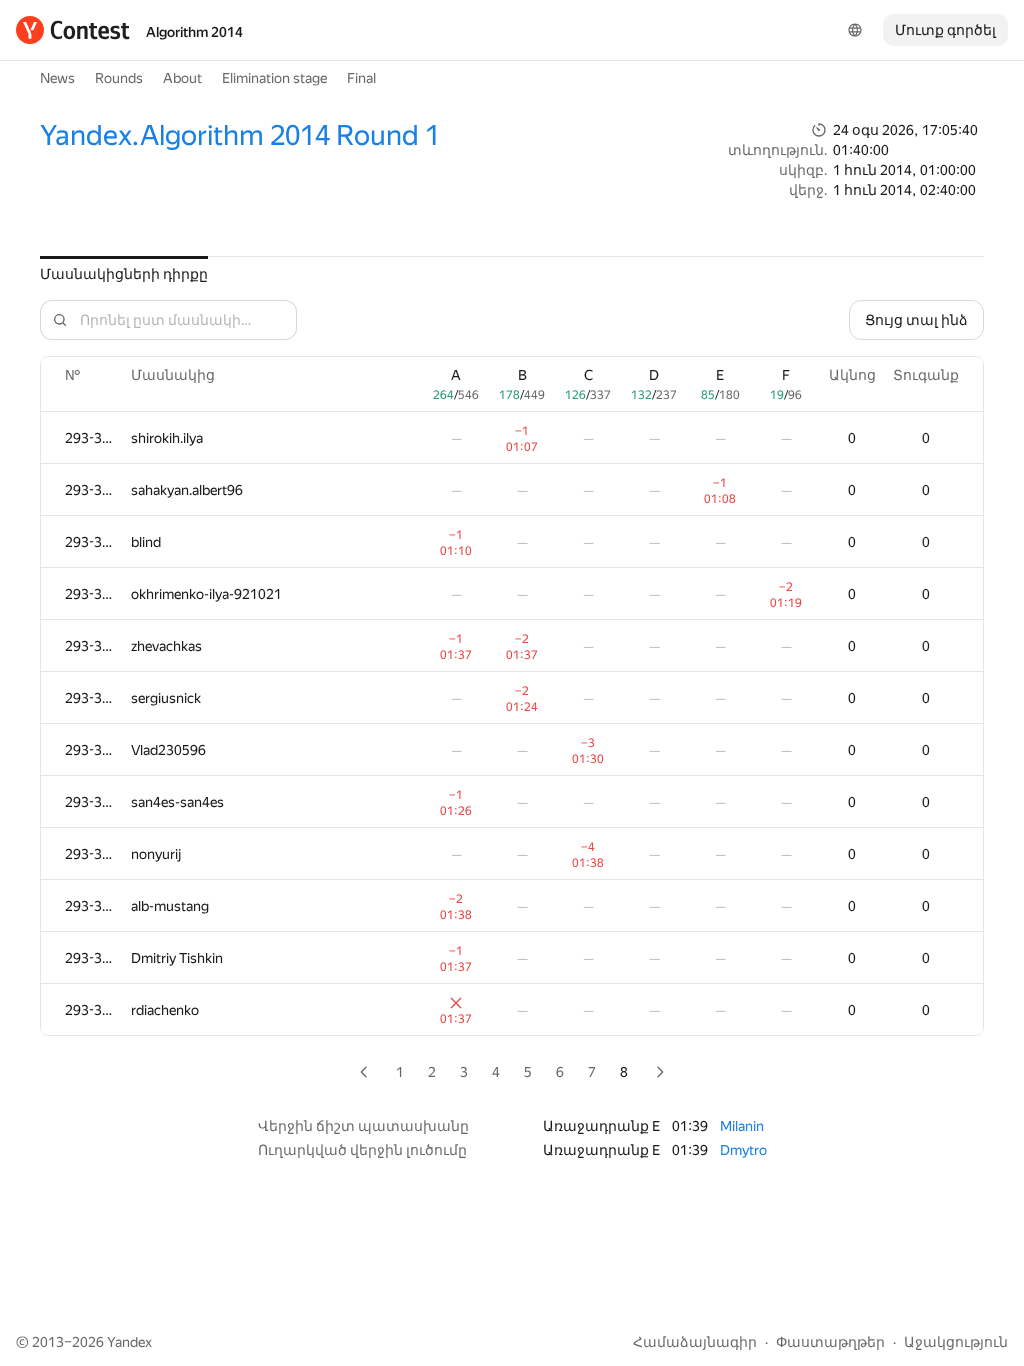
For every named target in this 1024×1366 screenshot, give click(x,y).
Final (361, 78)
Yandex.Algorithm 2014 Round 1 (240, 135)
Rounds (119, 78)
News (57, 78)
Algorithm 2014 (194, 32)
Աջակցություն (956, 1342)
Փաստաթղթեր (830, 1342)
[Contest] (73, 30)
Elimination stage (274, 78)
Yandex (129, 1342)
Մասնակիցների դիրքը (124, 274)
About (182, 78)
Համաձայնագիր (695, 1342)
